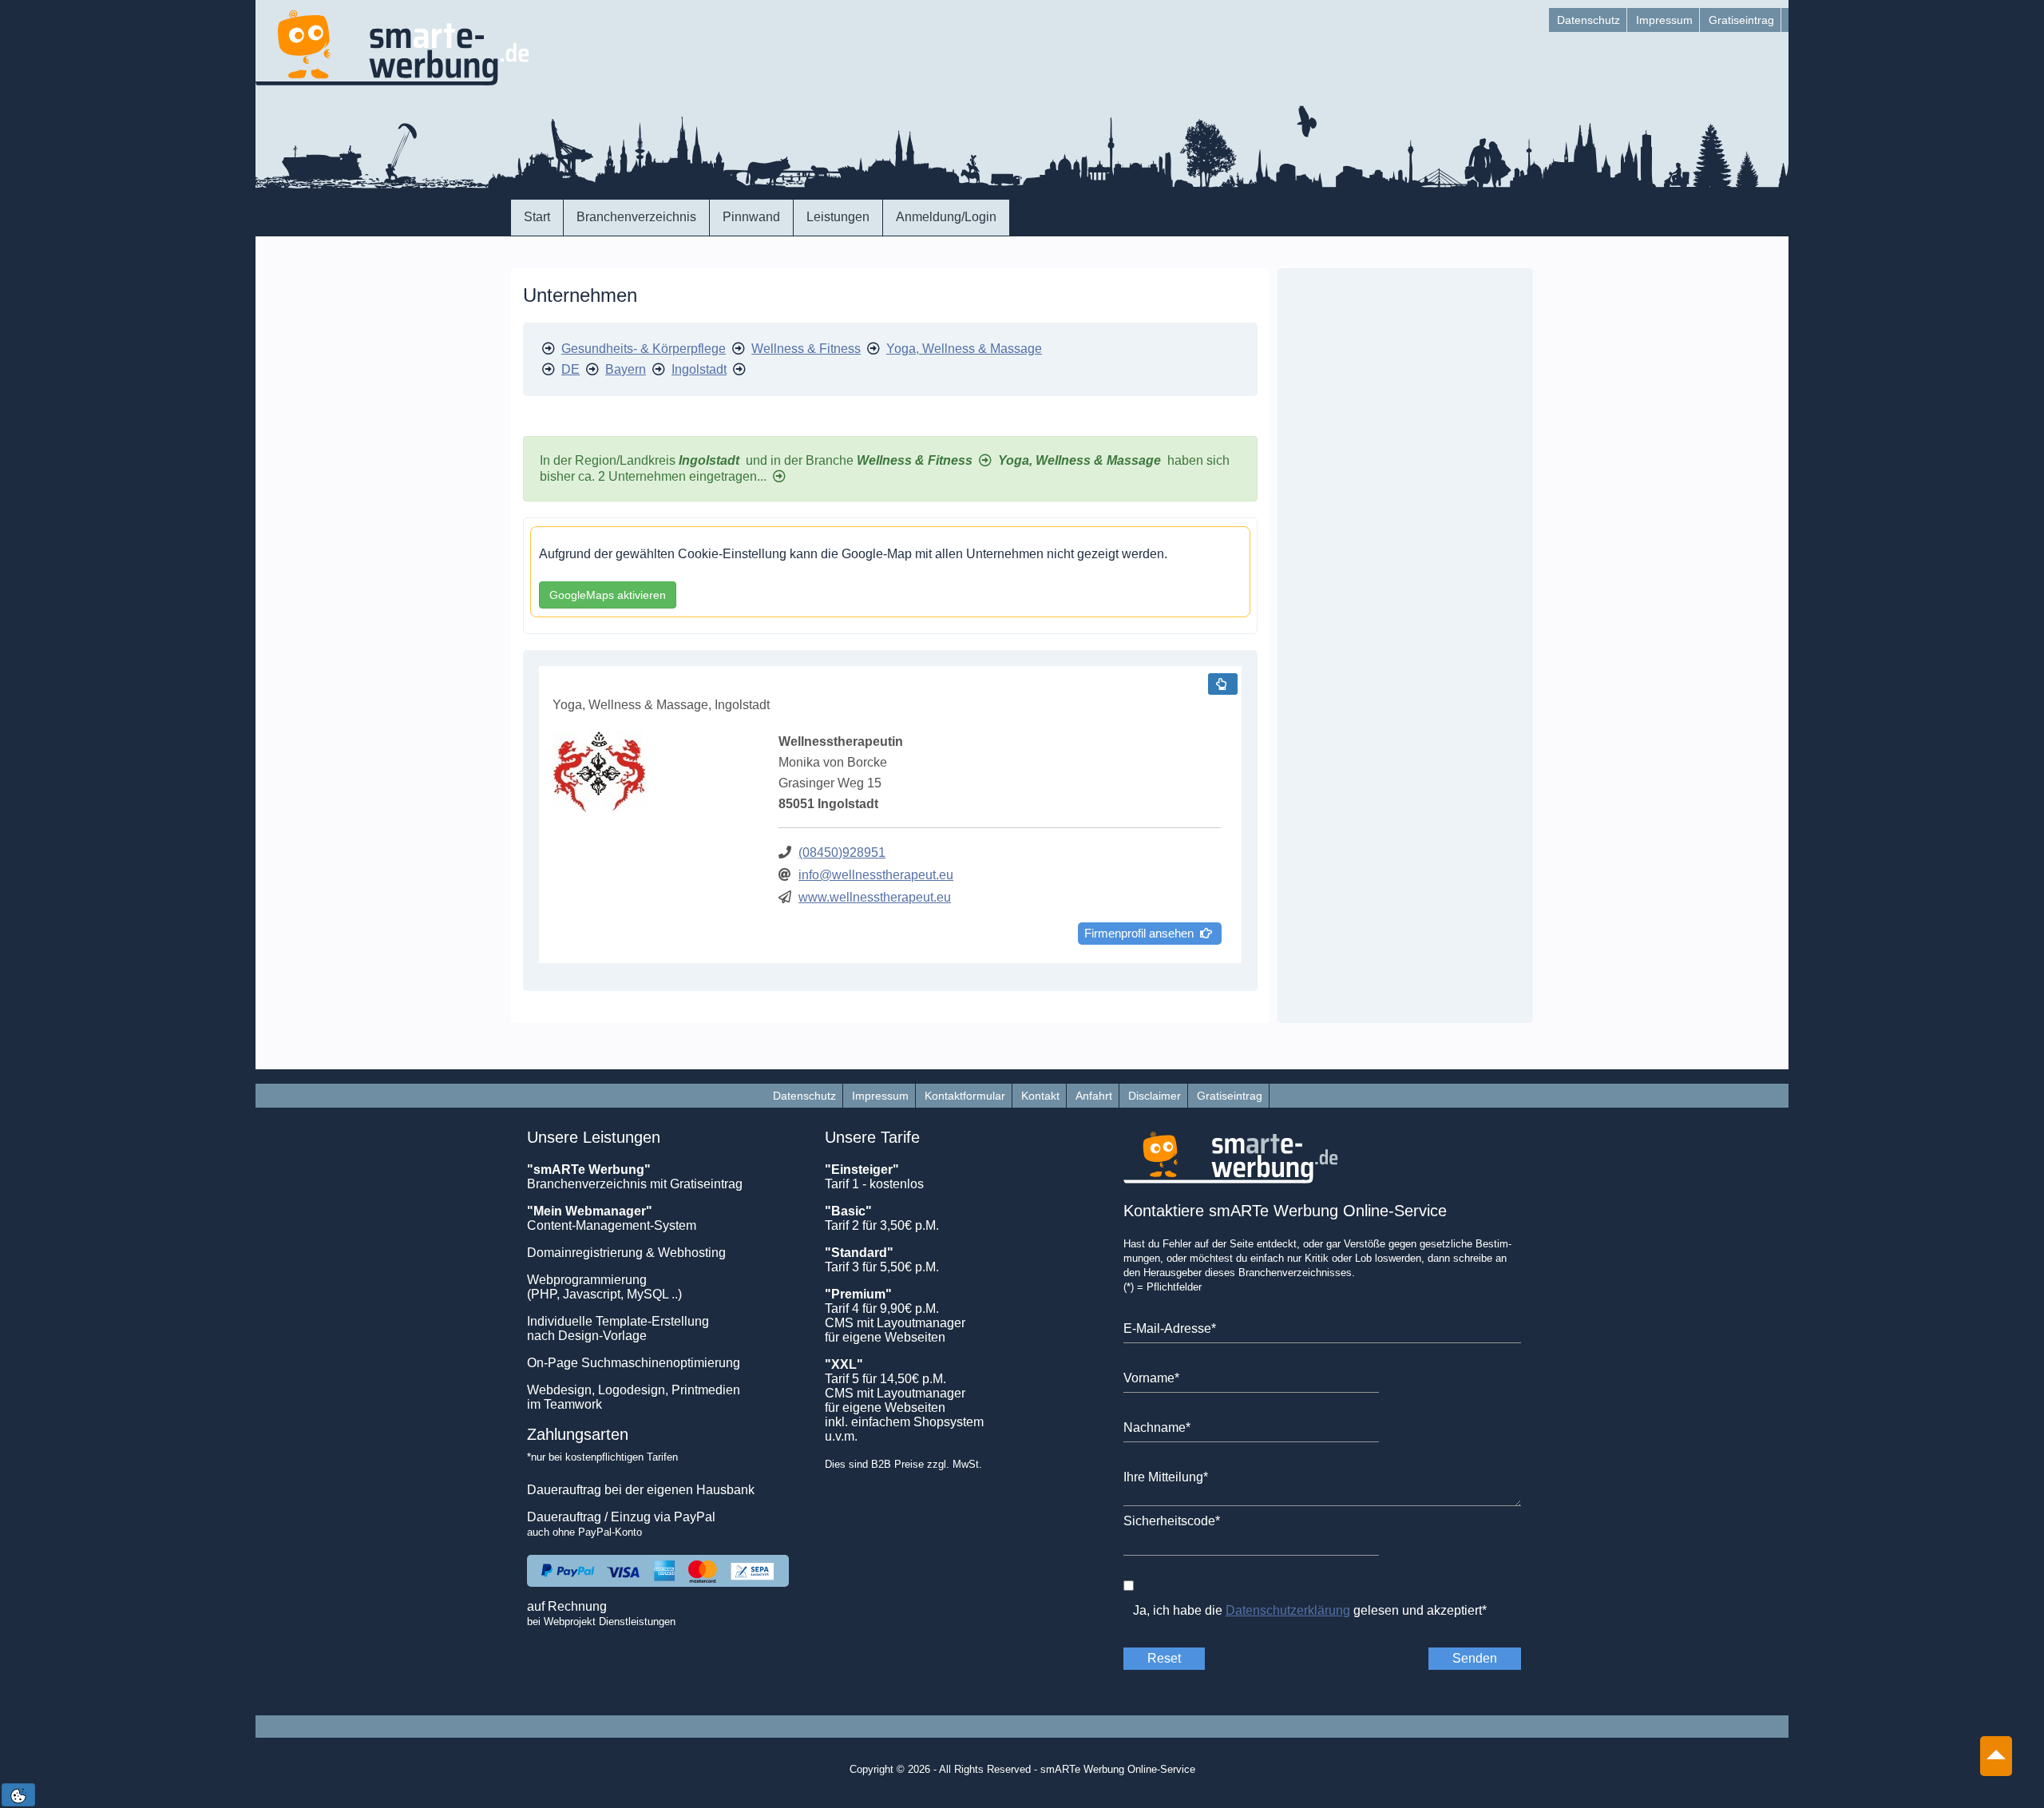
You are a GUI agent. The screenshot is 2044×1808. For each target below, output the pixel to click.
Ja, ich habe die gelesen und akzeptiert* (1310, 1610)
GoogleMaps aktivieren (608, 595)
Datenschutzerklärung (1288, 1610)
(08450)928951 (842, 852)
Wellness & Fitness (806, 349)
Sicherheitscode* (1172, 1521)
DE (570, 369)
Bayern (626, 369)
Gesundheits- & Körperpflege (644, 349)
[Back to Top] (1996, 1748)
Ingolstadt (699, 369)
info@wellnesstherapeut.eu (876, 875)
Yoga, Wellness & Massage (964, 349)
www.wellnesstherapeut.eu (875, 897)
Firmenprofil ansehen (1142, 933)
